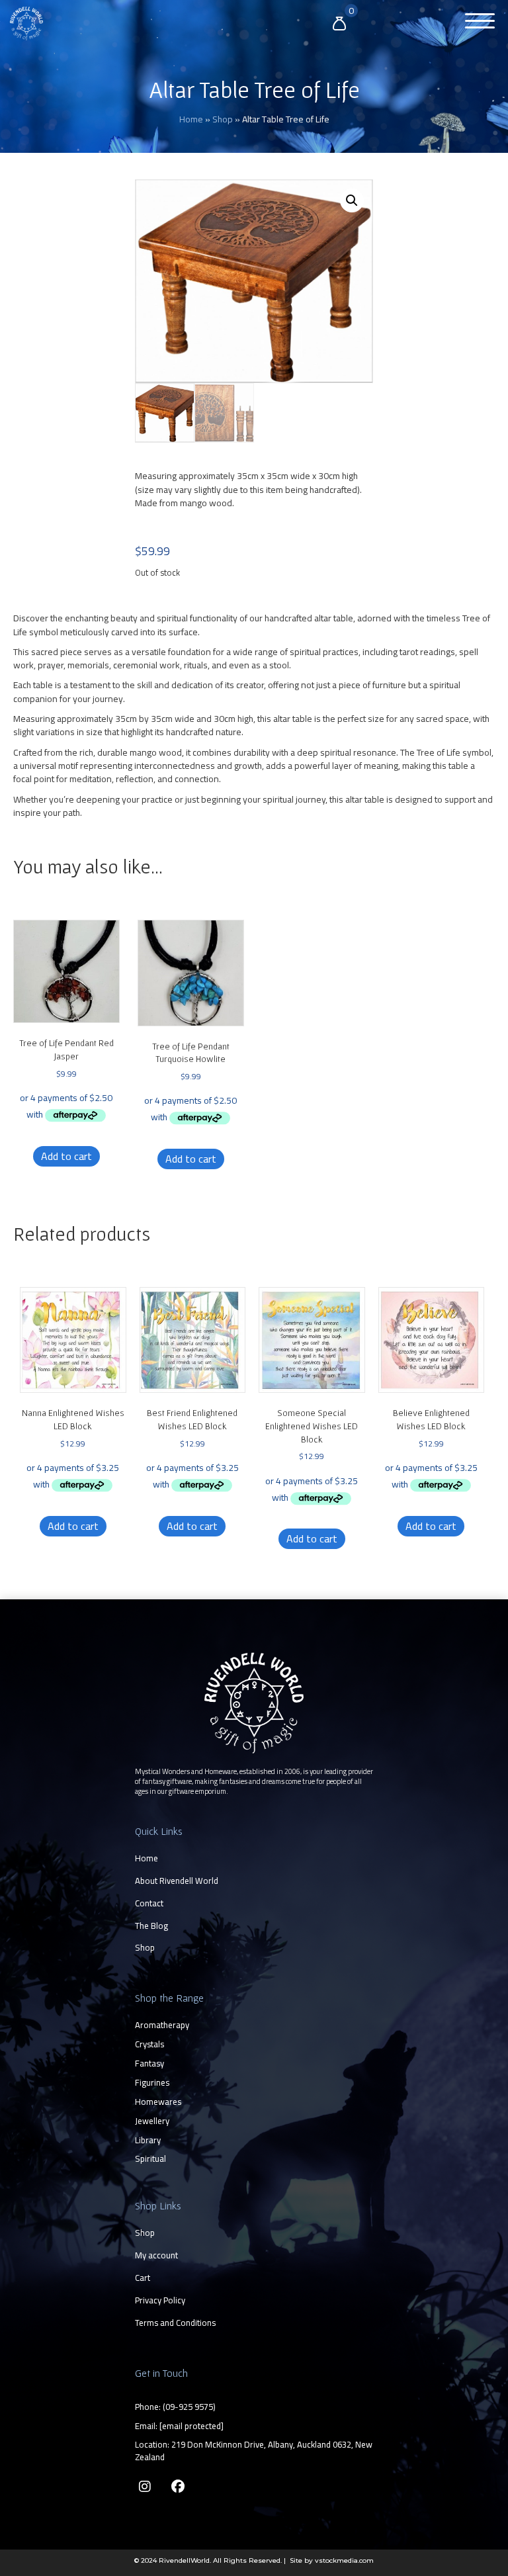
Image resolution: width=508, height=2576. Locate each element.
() (189, 2407)
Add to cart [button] (66, 1156)
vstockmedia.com (344, 2560)
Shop (223, 119)
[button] (477, 22)
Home (191, 119)
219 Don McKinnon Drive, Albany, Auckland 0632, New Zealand (254, 2451)
